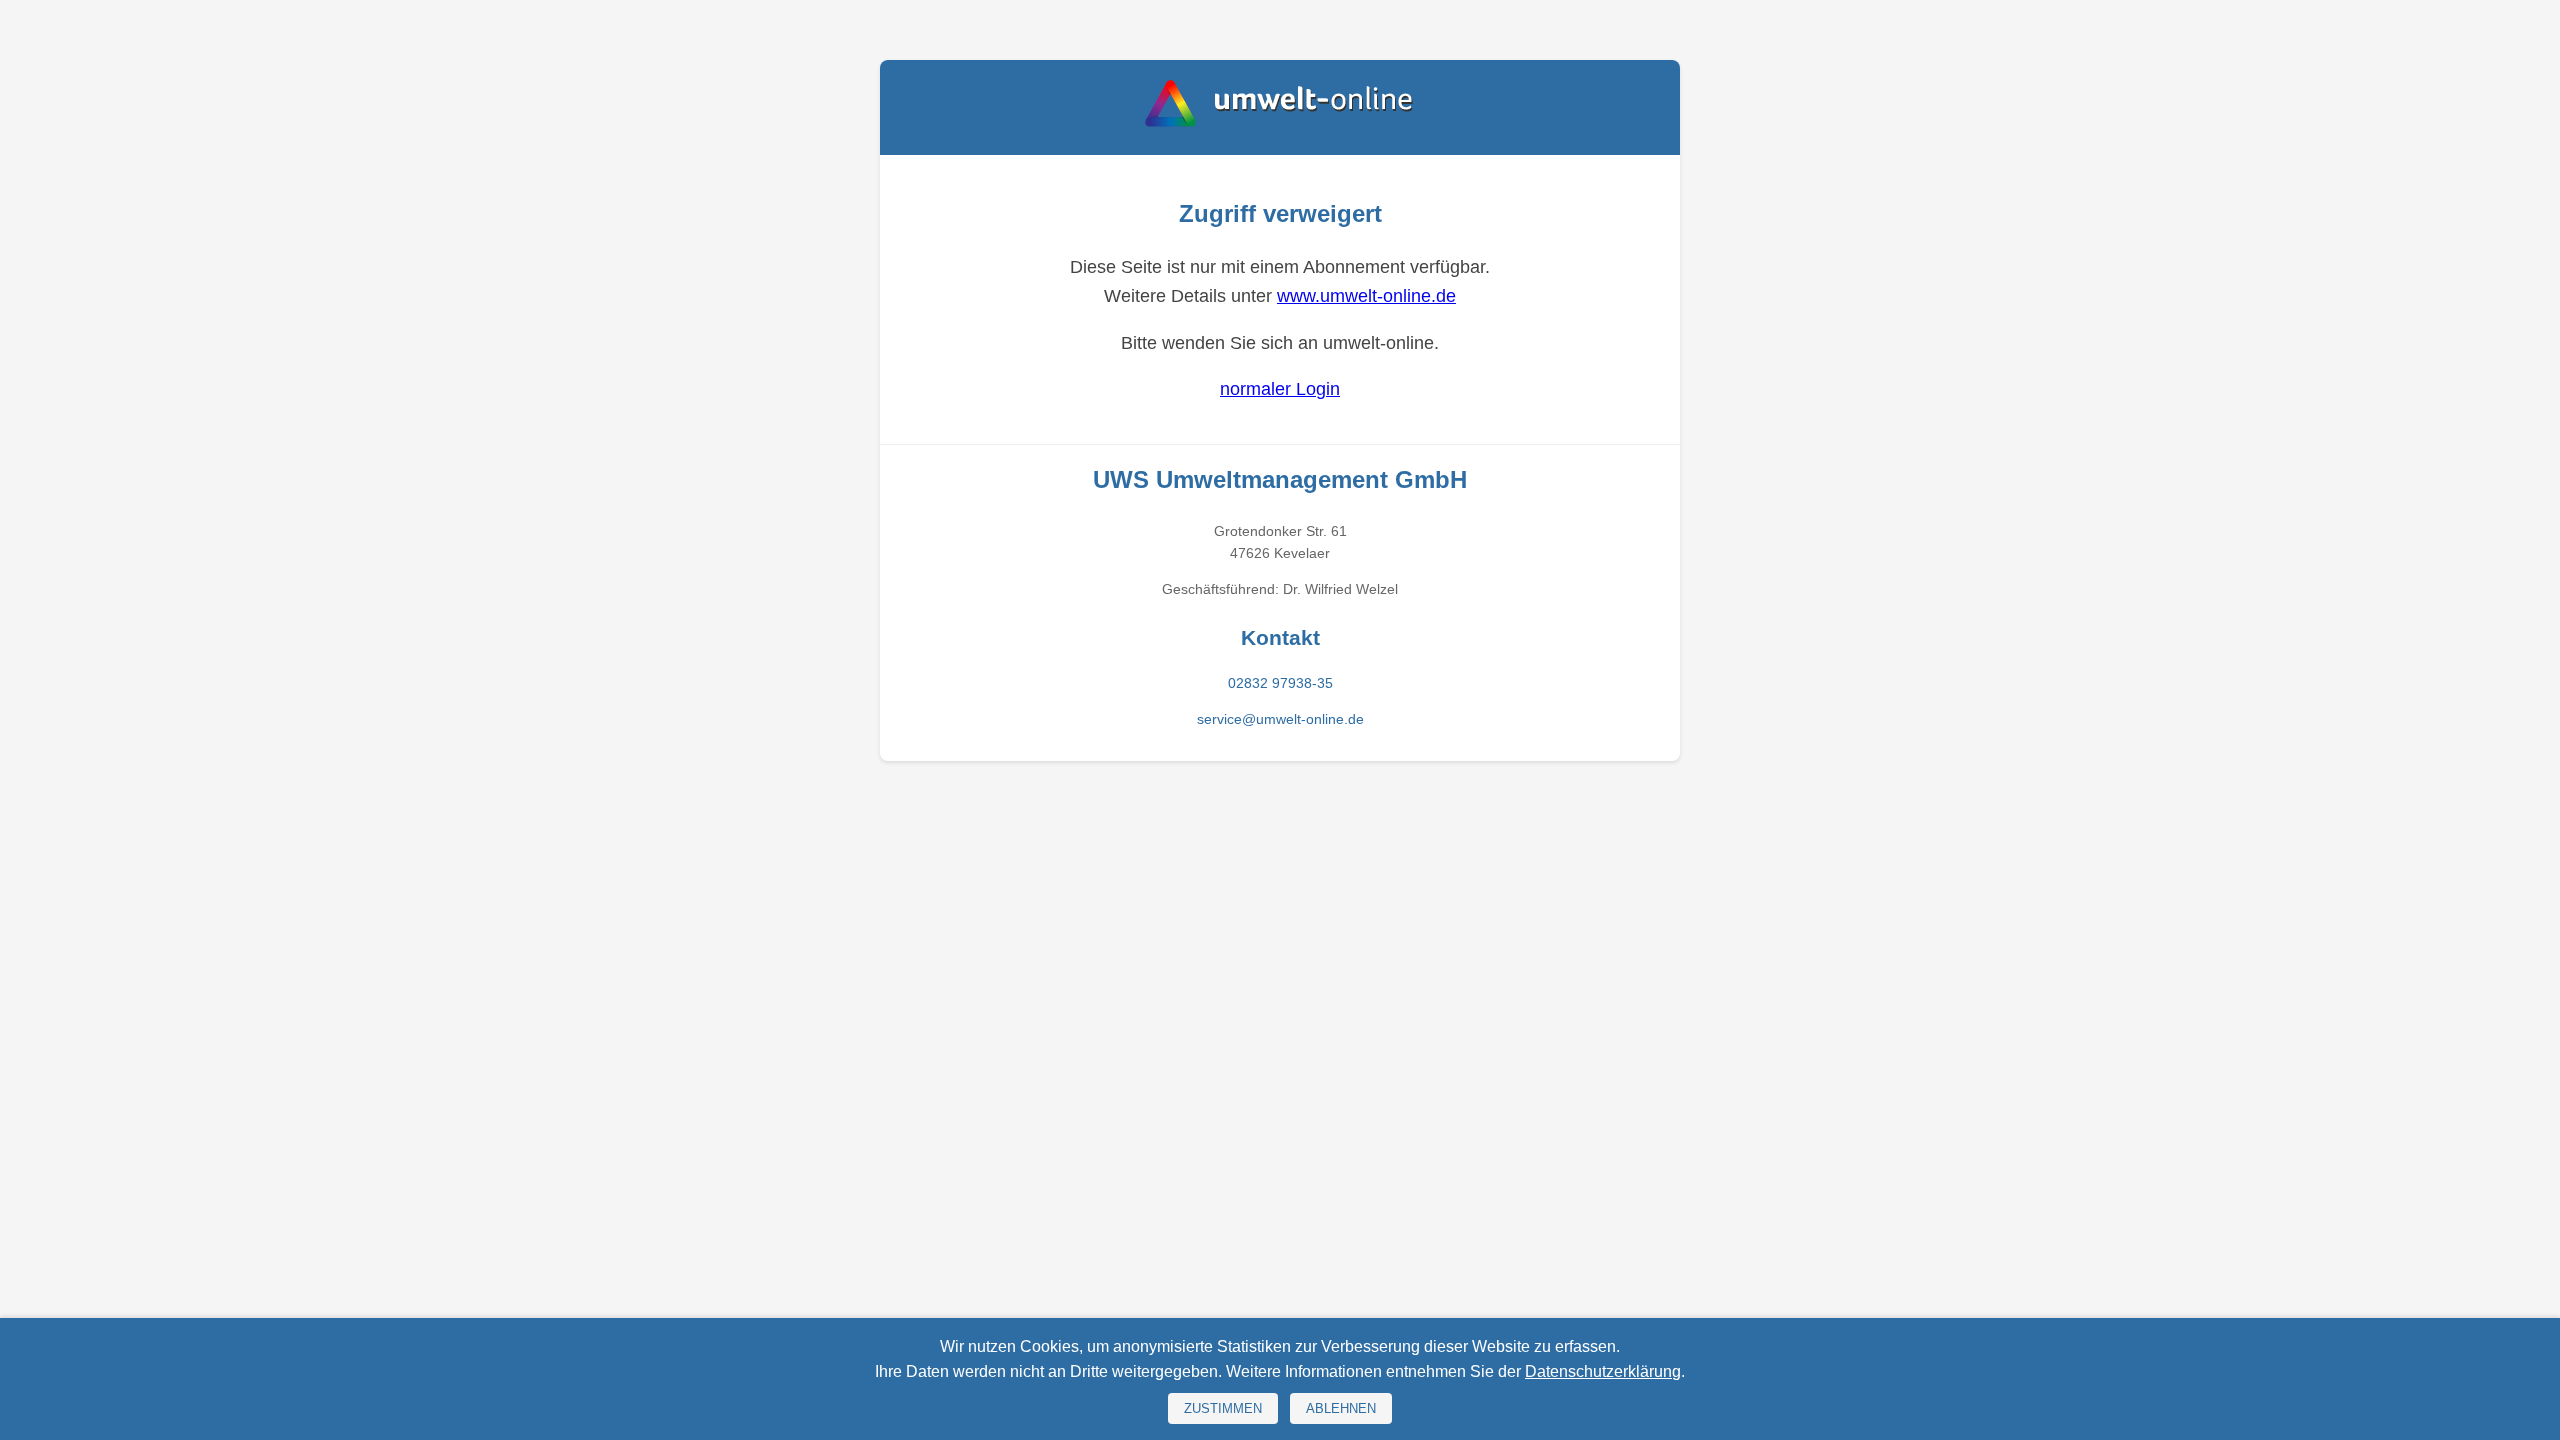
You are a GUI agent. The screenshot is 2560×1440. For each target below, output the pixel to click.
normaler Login (1280, 389)
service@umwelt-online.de (1280, 719)
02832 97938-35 (1280, 683)
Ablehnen (1341, 1408)
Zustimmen (1223, 1408)
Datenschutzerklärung (1603, 1371)
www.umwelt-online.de (1366, 296)
